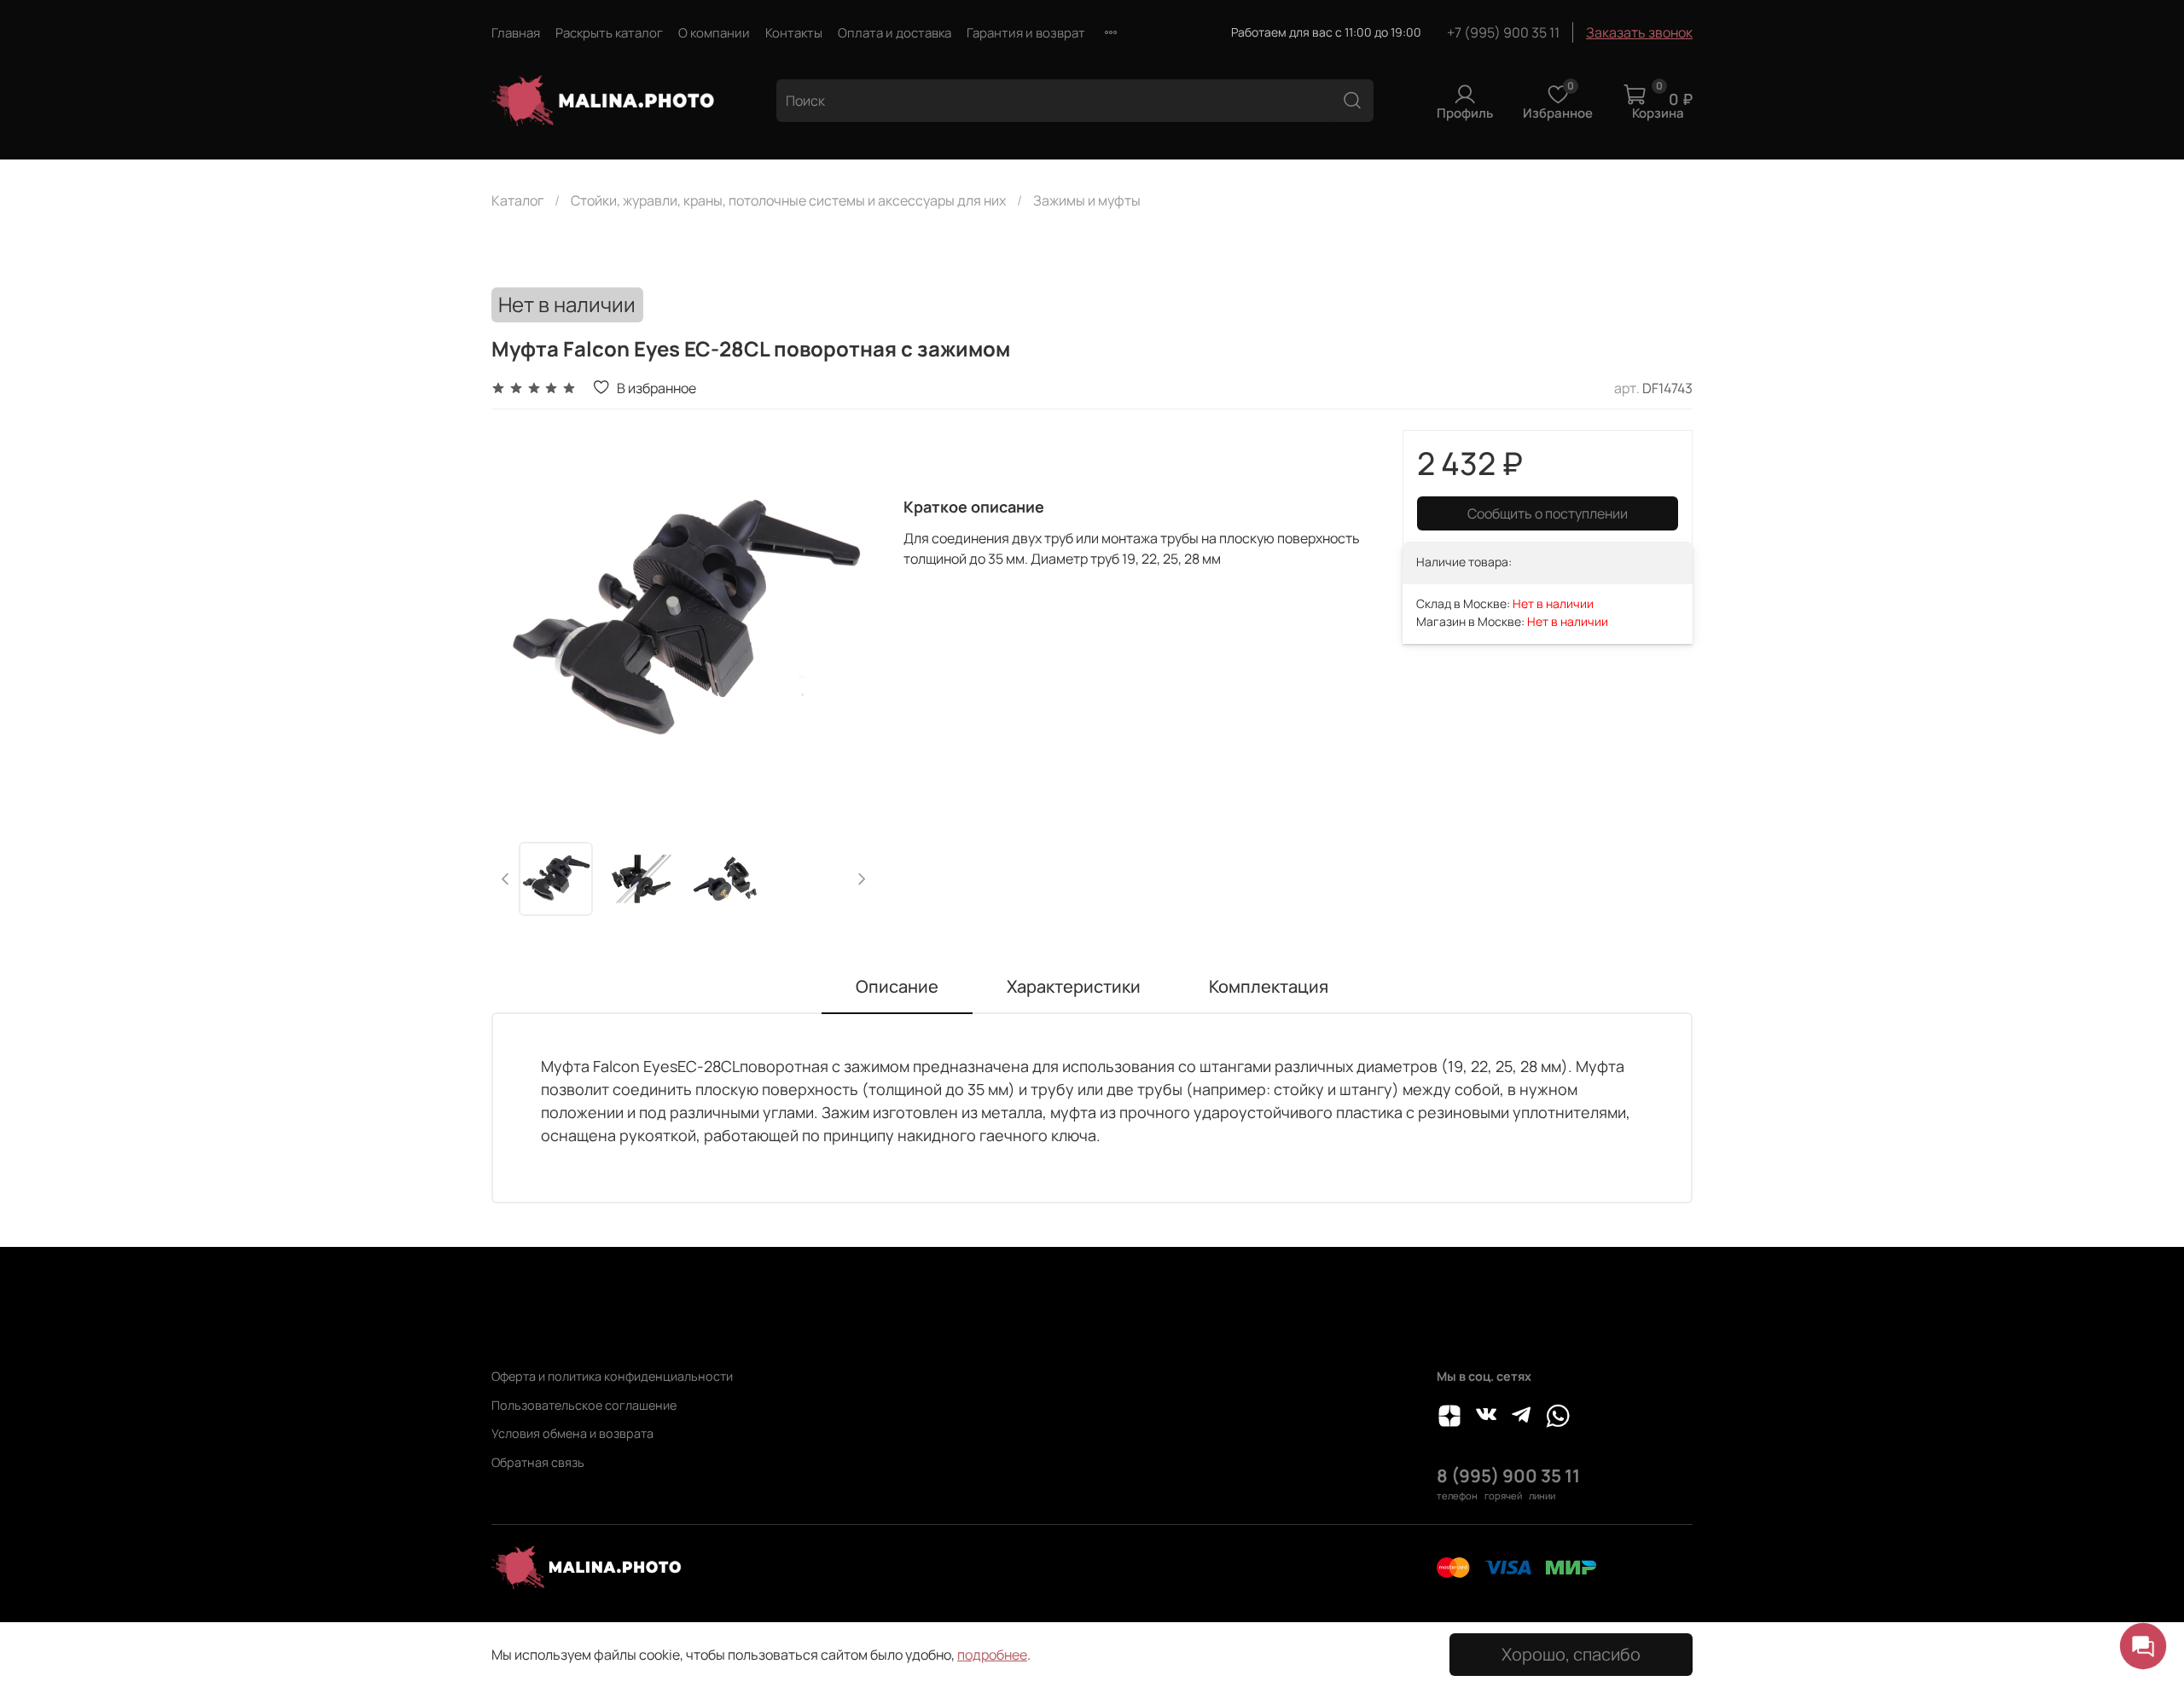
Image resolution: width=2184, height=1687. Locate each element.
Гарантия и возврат (1026, 33)
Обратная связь (538, 1462)
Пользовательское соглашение (584, 1405)
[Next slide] (849, 623)
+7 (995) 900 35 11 (1503, 32)
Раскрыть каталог (609, 33)
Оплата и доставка (895, 33)
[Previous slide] (519, 623)
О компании (714, 33)
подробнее (992, 1655)
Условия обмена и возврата (572, 1433)
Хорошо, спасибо (1571, 1654)
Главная (516, 33)
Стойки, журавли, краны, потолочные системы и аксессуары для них (788, 200)
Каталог (517, 200)
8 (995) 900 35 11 (1508, 1475)
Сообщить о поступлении (1548, 513)
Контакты (794, 33)
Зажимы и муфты (1087, 200)
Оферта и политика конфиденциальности (612, 1376)
